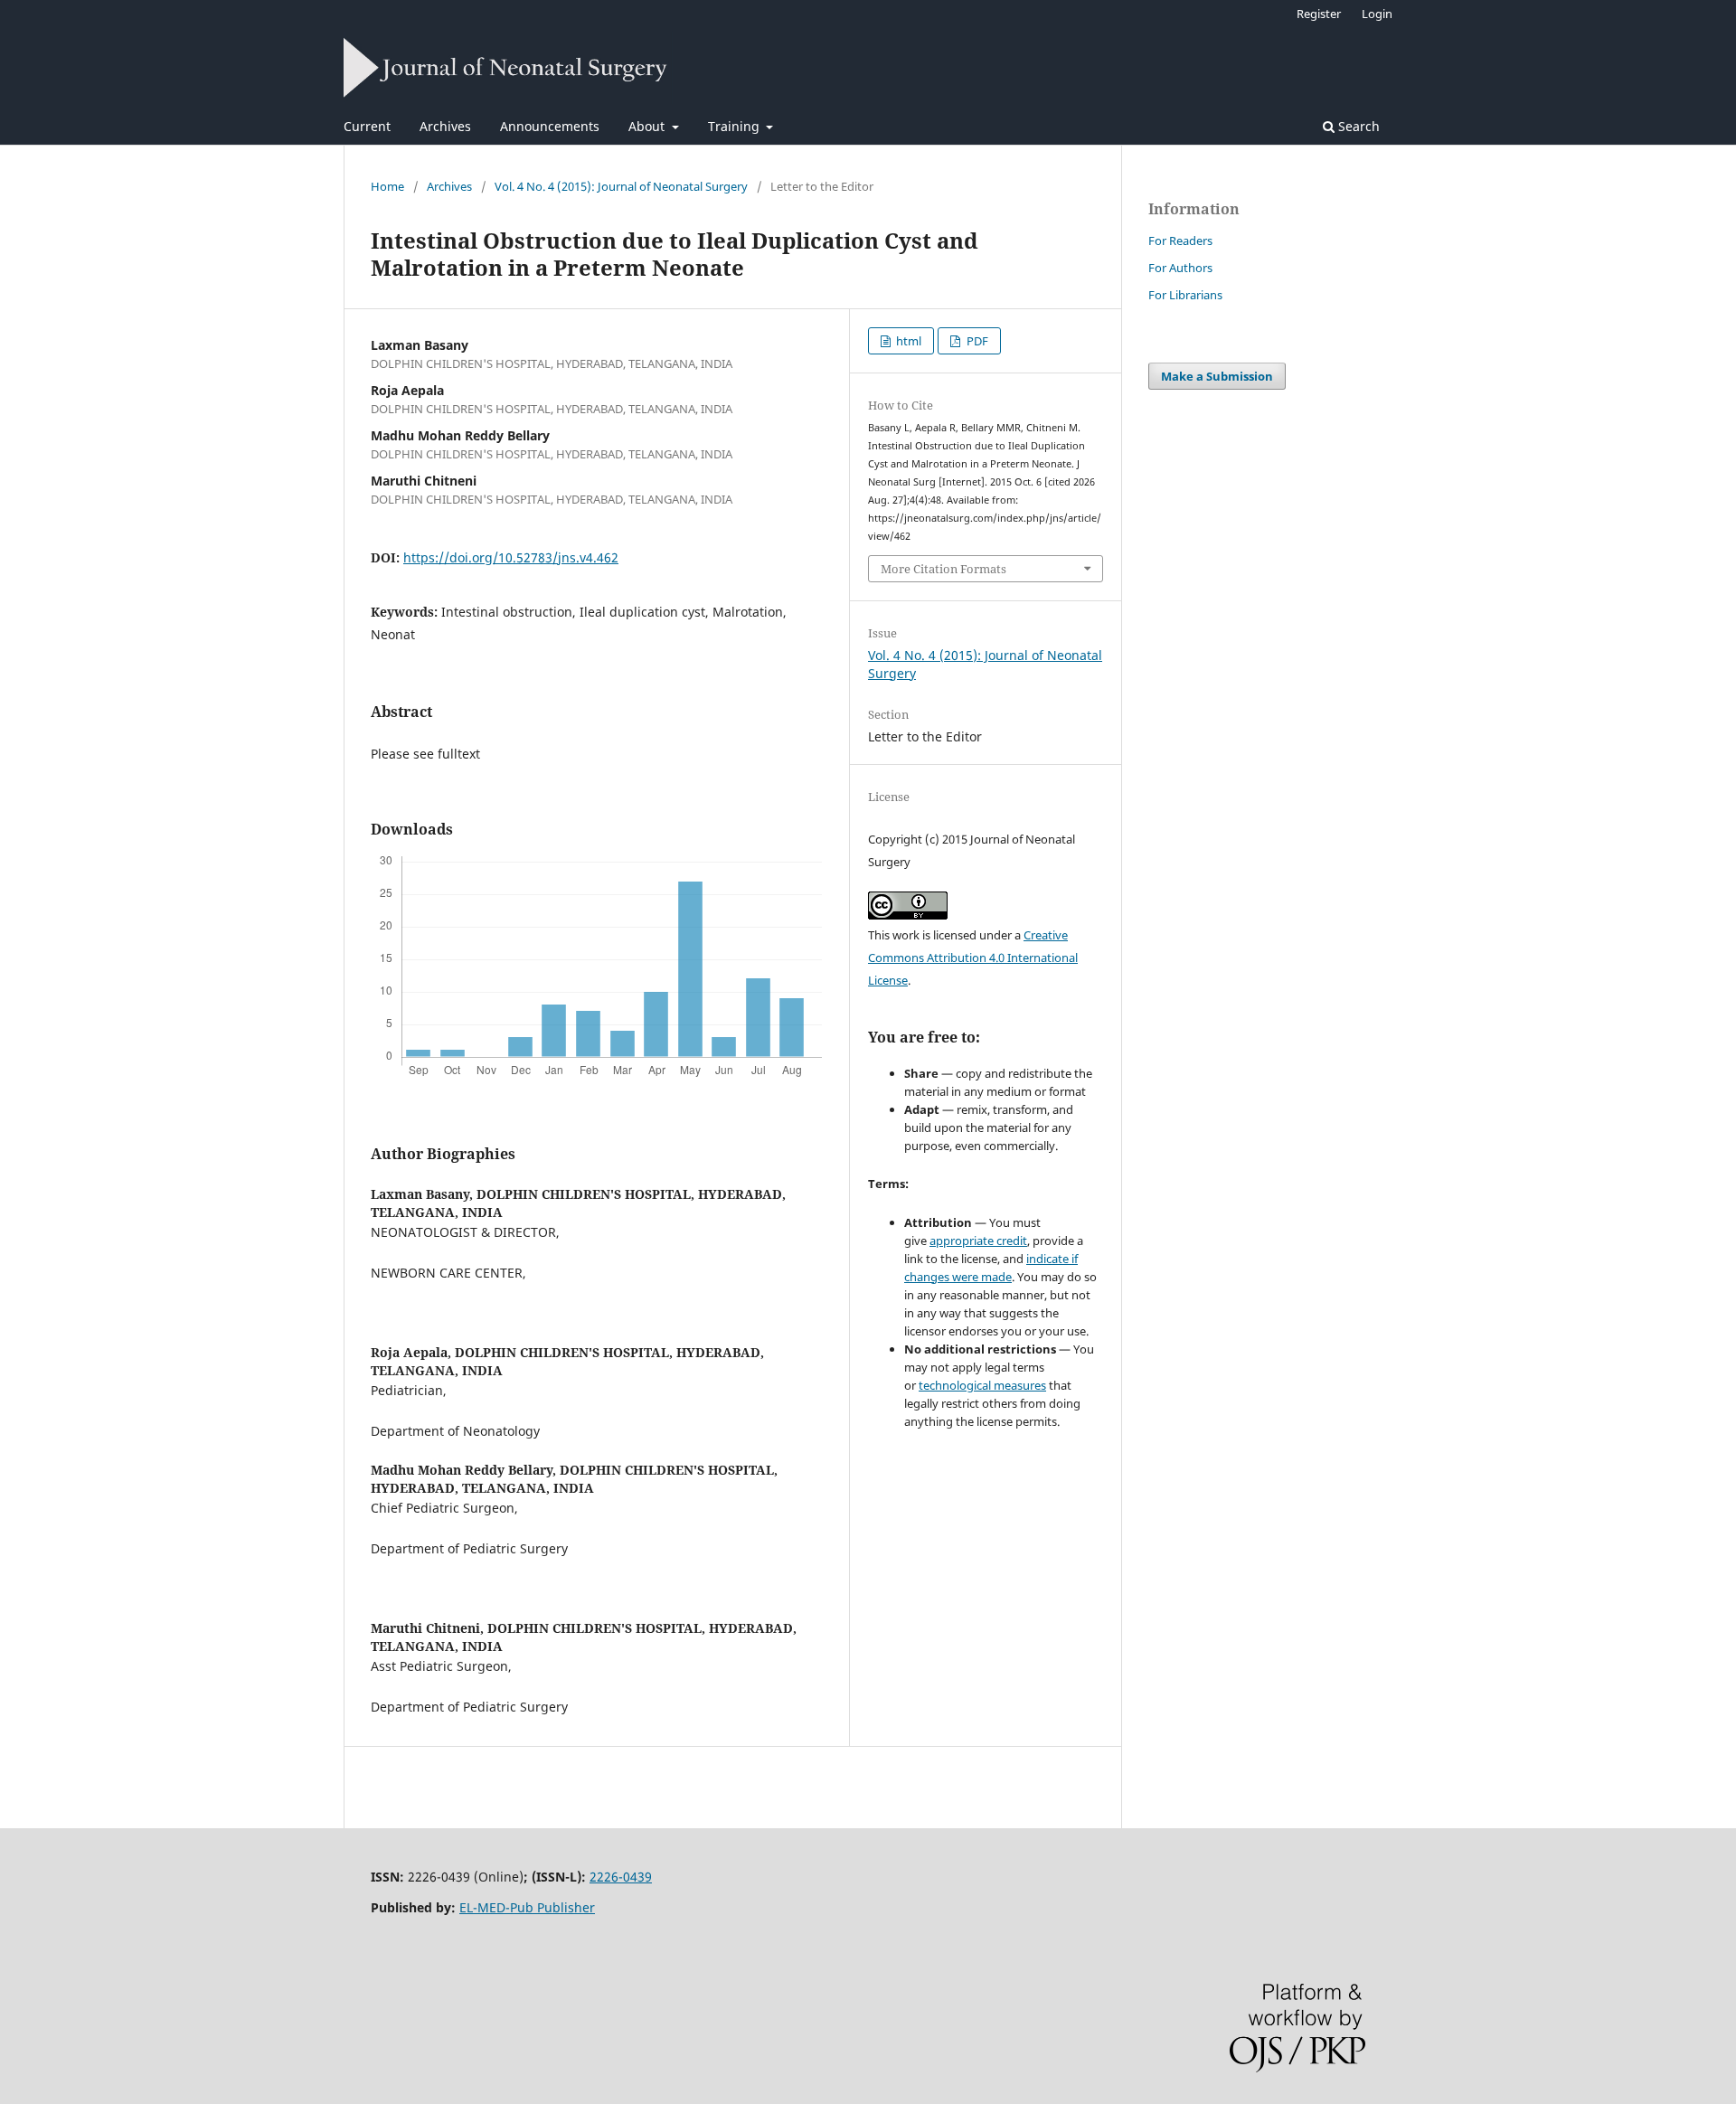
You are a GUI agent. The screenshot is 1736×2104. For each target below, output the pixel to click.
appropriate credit (978, 1241)
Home (387, 186)
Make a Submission (1217, 376)
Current (367, 126)
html (907, 341)
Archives (445, 126)
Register (1319, 14)
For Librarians (1185, 295)
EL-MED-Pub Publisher (527, 1907)
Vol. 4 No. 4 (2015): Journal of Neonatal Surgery (621, 186)
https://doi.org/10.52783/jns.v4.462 (511, 557)
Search (1357, 126)
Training (736, 126)
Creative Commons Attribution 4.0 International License (973, 958)
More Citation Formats (943, 569)
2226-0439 (621, 1877)
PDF (976, 341)
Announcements (550, 126)
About (648, 126)
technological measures (982, 1385)
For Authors (1180, 268)
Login (1377, 14)
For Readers (1180, 241)
